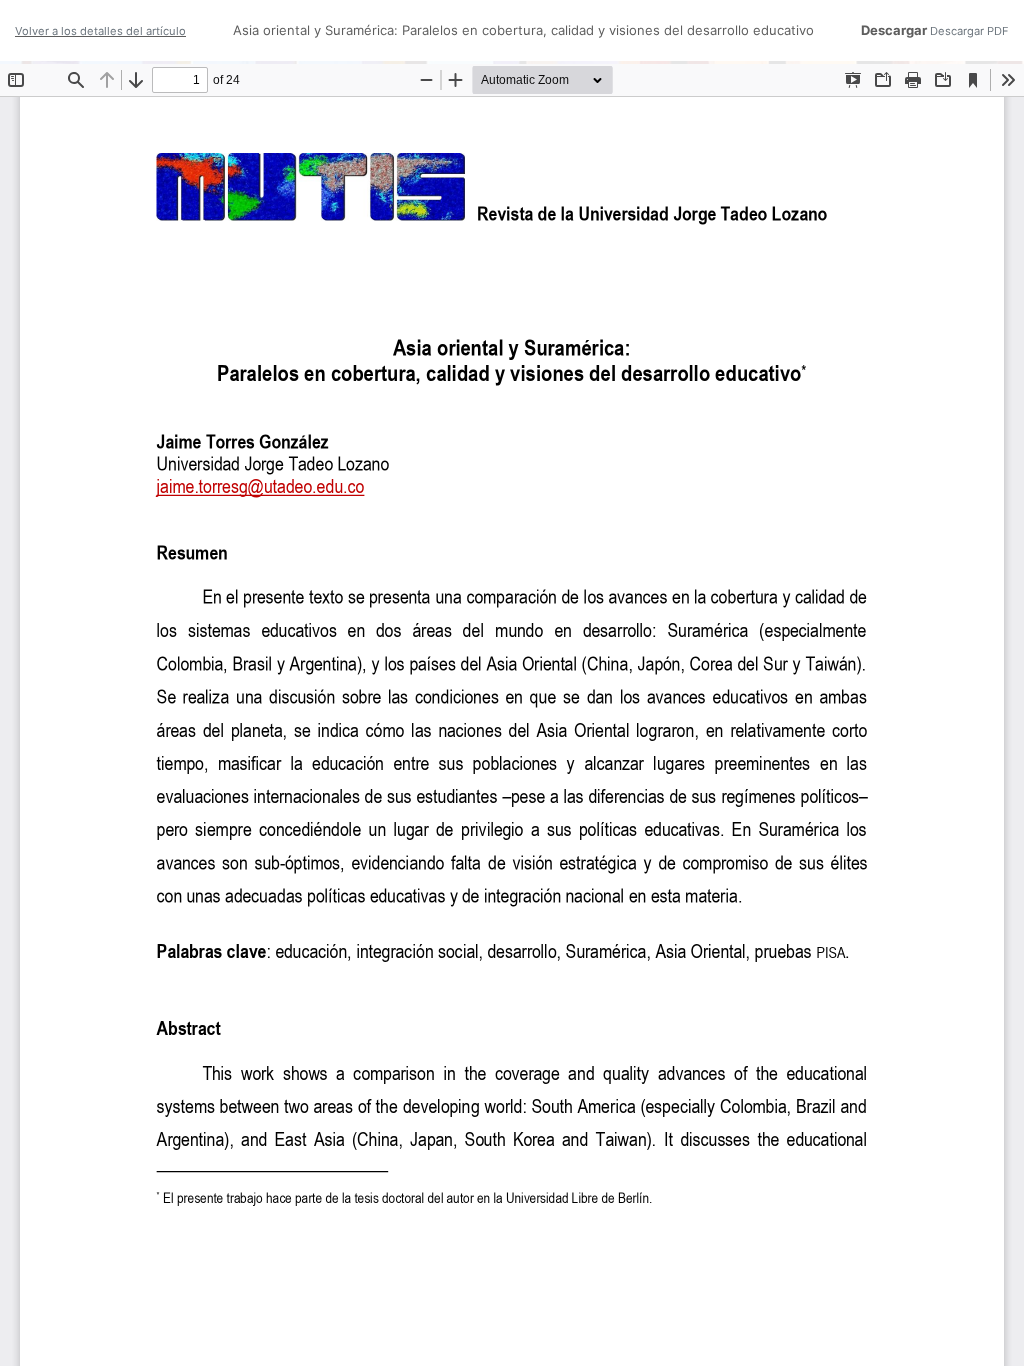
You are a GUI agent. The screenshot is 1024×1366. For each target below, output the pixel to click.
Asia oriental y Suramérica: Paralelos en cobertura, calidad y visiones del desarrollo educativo (523, 30)
